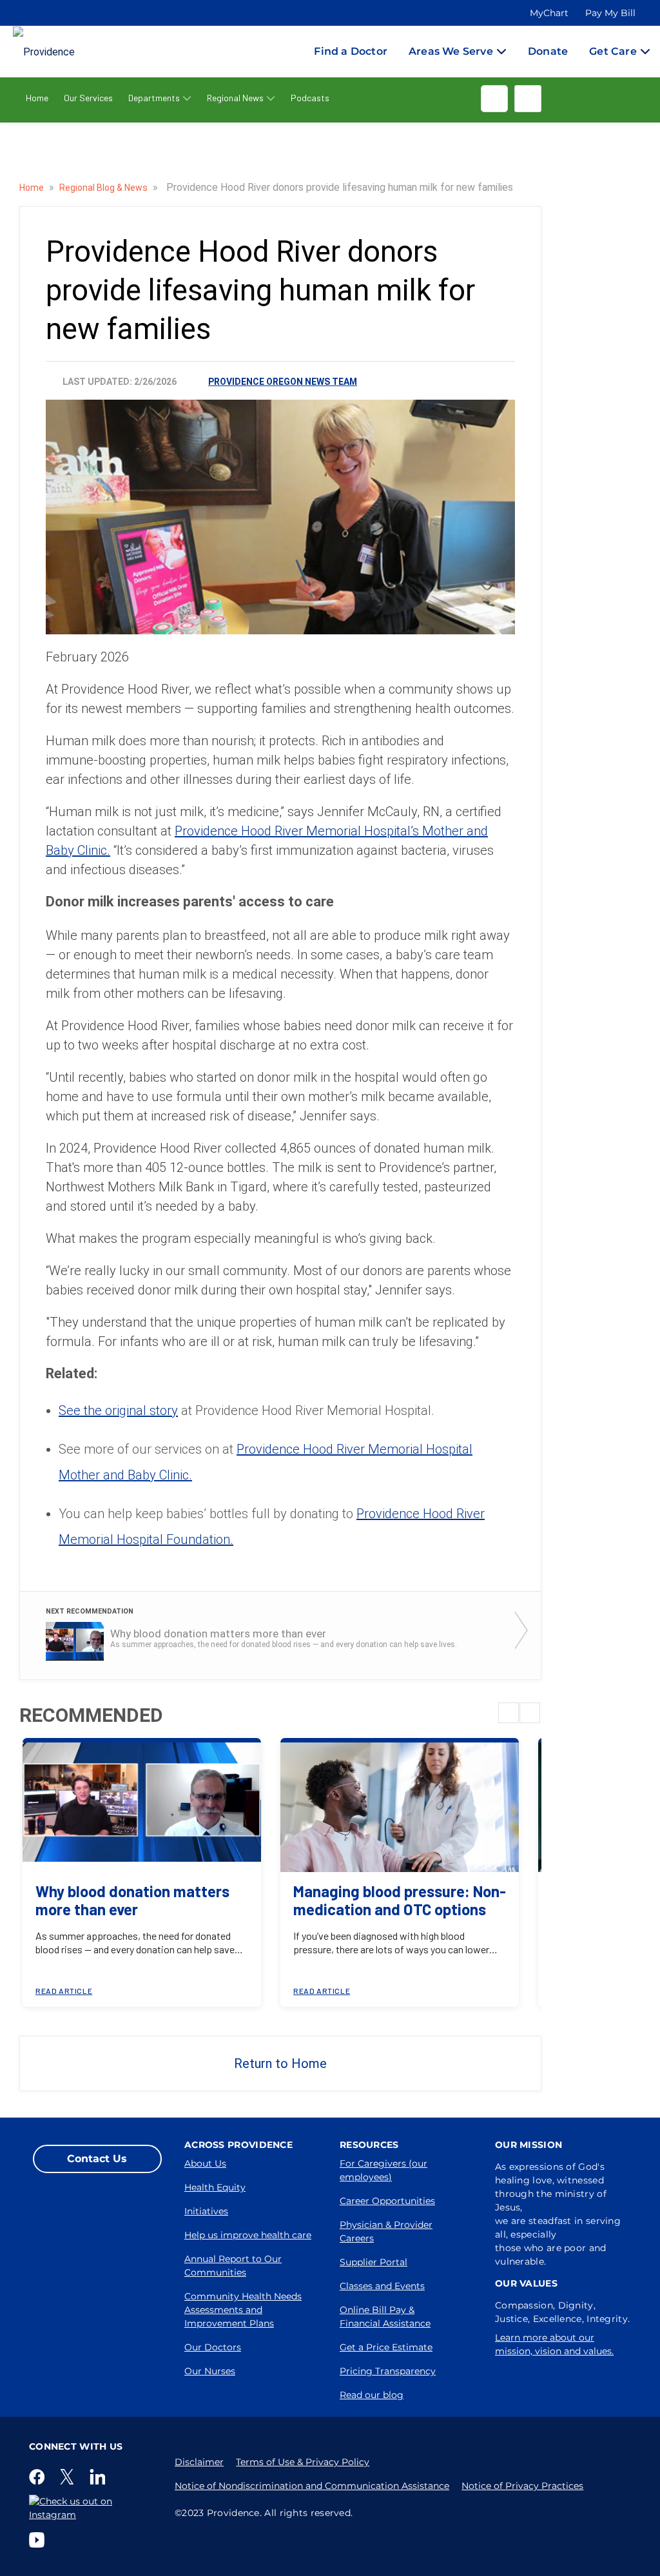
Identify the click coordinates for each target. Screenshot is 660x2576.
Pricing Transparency (388, 2371)
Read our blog (372, 2395)
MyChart (549, 13)
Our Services (88, 98)
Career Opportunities (387, 2201)
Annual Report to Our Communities (233, 2266)
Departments (154, 98)
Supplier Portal (374, 2262)
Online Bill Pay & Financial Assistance (385, 2317)
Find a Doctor (351, 51)
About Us (205, 2163)
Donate (548, 51)
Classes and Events (382, 2286)
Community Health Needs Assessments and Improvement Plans (243, 2310)
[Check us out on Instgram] (92, 2508)
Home (37, 98)
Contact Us (97, 2159)
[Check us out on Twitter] (70, 2477)
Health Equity (215, 2187)
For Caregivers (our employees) (383, 2170)
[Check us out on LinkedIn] (100, 2477)
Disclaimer (199, 2462)
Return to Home (280, 2064)
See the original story (118, 1410)
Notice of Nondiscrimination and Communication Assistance (312, 2486)
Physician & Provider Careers (386, 2231)
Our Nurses (210, 2371)
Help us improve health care (248, 2235)
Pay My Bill (610, 13)
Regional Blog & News (104, 188)
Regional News (235, 98)
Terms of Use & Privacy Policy (303, 2462)
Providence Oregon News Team (283, 382)
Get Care (613, 51)
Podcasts (310, 98)
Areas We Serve (451, 51)
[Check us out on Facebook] (39, 2477)
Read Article (64, 1991)
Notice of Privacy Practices (522, 2486)
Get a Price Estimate (386, 2347)
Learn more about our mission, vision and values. (554, 2344)
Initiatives (206, 2211)
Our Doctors (213, 2347)
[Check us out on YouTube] (39, 2540)
